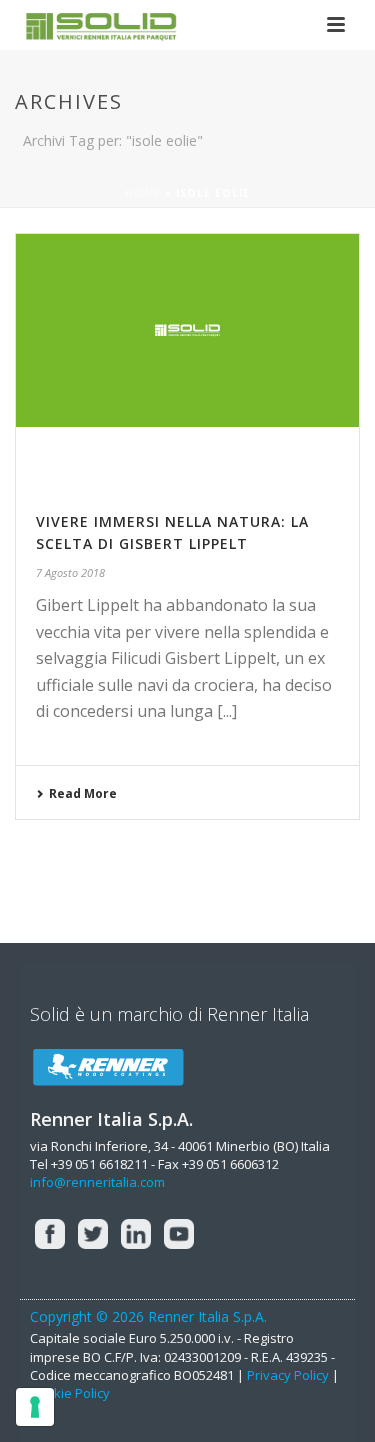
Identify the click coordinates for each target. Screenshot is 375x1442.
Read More (83, 793)
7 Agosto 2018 (70, 572)
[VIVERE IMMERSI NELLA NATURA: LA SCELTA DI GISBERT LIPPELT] (187, 359)
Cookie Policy (70, 1393)
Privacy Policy (288, 1375)
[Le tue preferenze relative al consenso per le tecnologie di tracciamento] (35, 1407)
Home (143, 193)
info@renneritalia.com (97, 1182)
